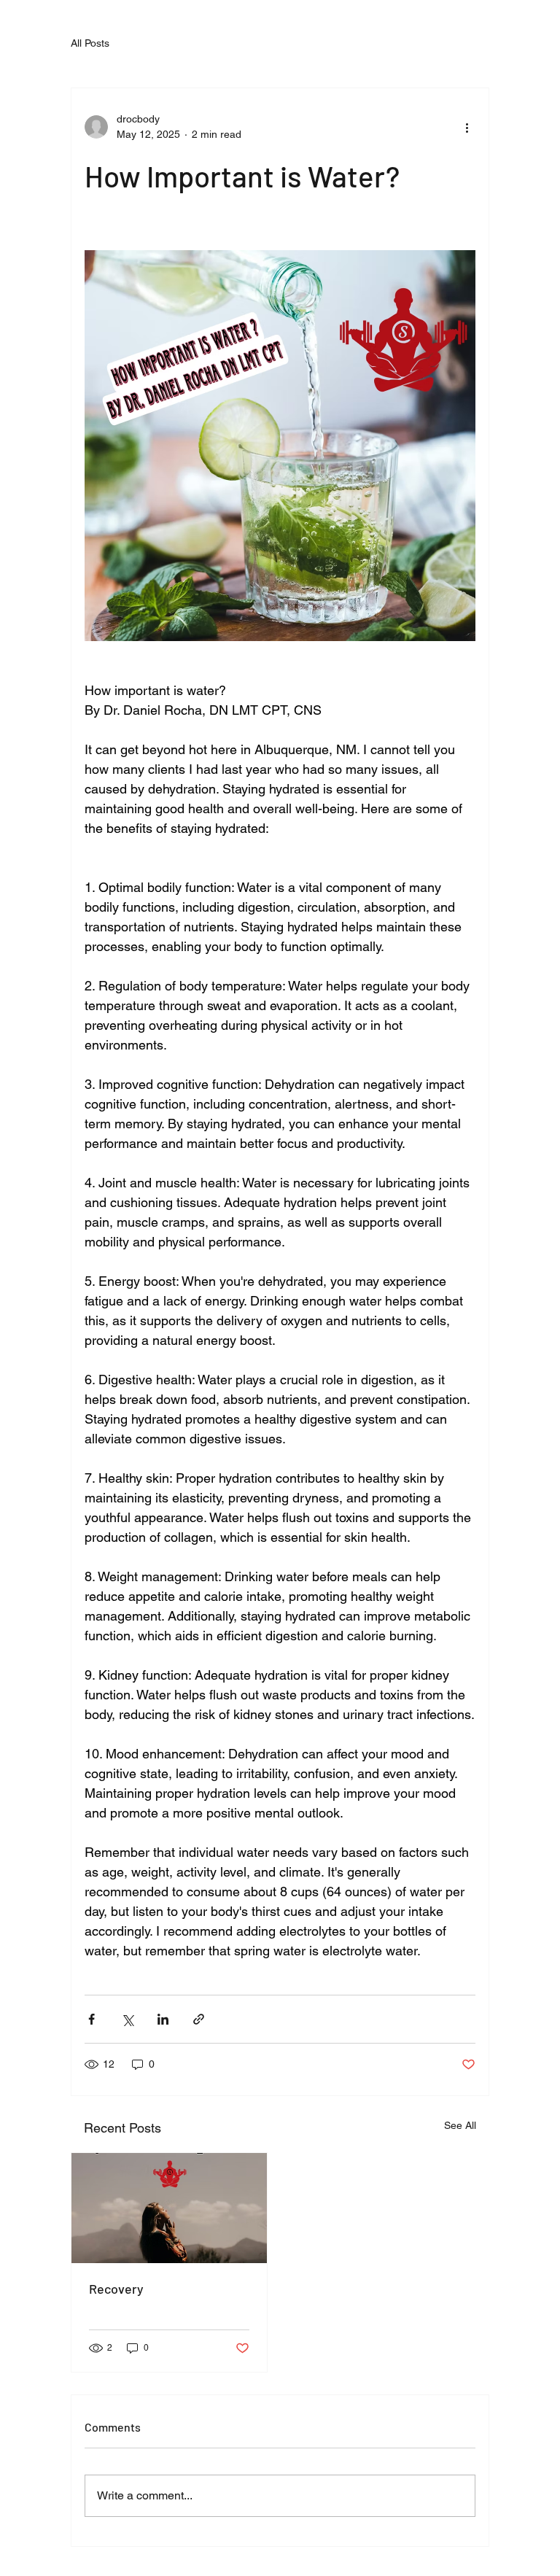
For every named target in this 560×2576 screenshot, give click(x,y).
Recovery (116, 2289)
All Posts (90, 43)
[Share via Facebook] (92, 2019)
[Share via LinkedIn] (163, 2019)
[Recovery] (169, 2208)
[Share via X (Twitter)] (127, 2019)
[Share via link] (199, 2019)
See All (460, 2125)
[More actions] (467, 127)
